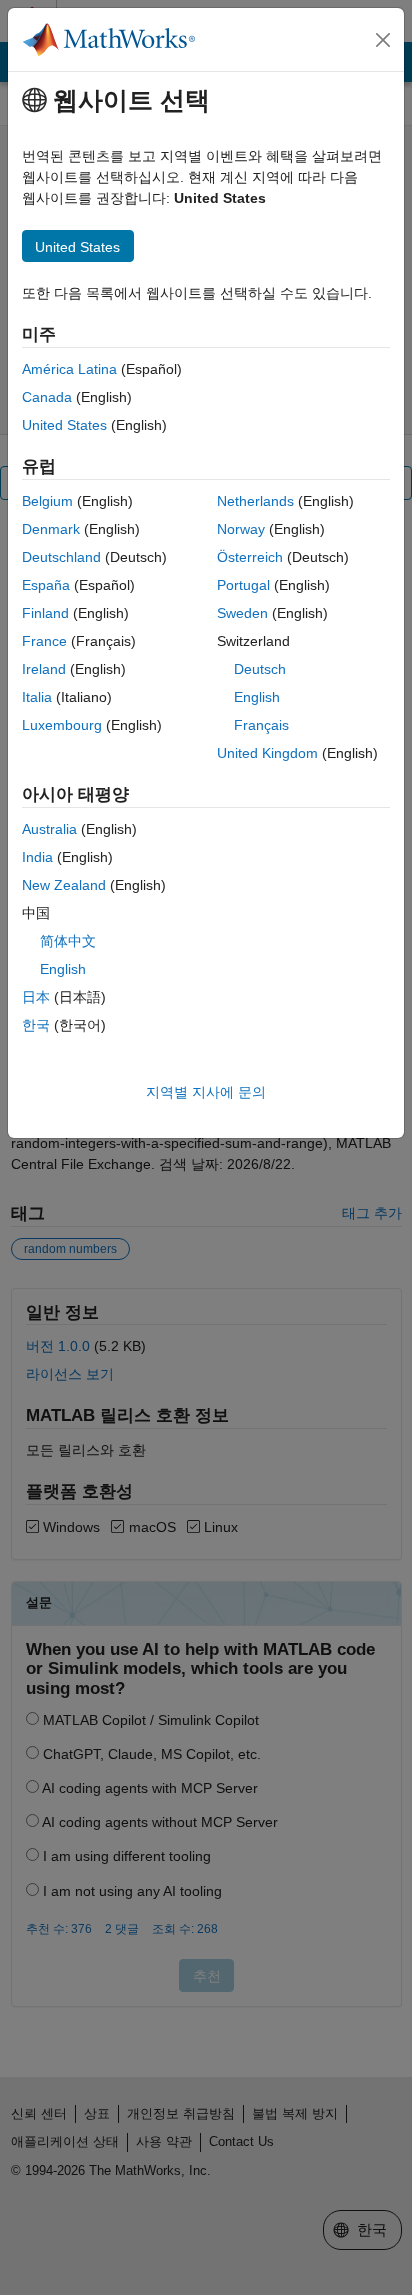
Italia (37, 697)
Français (261, 725)
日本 (36, 997)
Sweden (242, 613)
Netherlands (255, 501)
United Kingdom (267, 753)
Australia (49, 829)
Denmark (51, 529)
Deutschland (61, 557)
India (37, 857)
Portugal (243, 585)
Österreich (250, 557)
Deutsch (260, 669)
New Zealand (64, 885)
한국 (36, 1025)
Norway (241, 529)
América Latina (69, 369)
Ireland (44, 669)
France (44, 641)
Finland (45, 613)
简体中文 (68, 941)
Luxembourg (62, 725)
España (46, 585)
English (257, 697)
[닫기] (383, 40)
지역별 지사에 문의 (206, 1092)
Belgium (47, 501)
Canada (47, 397)
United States (64, 425)
